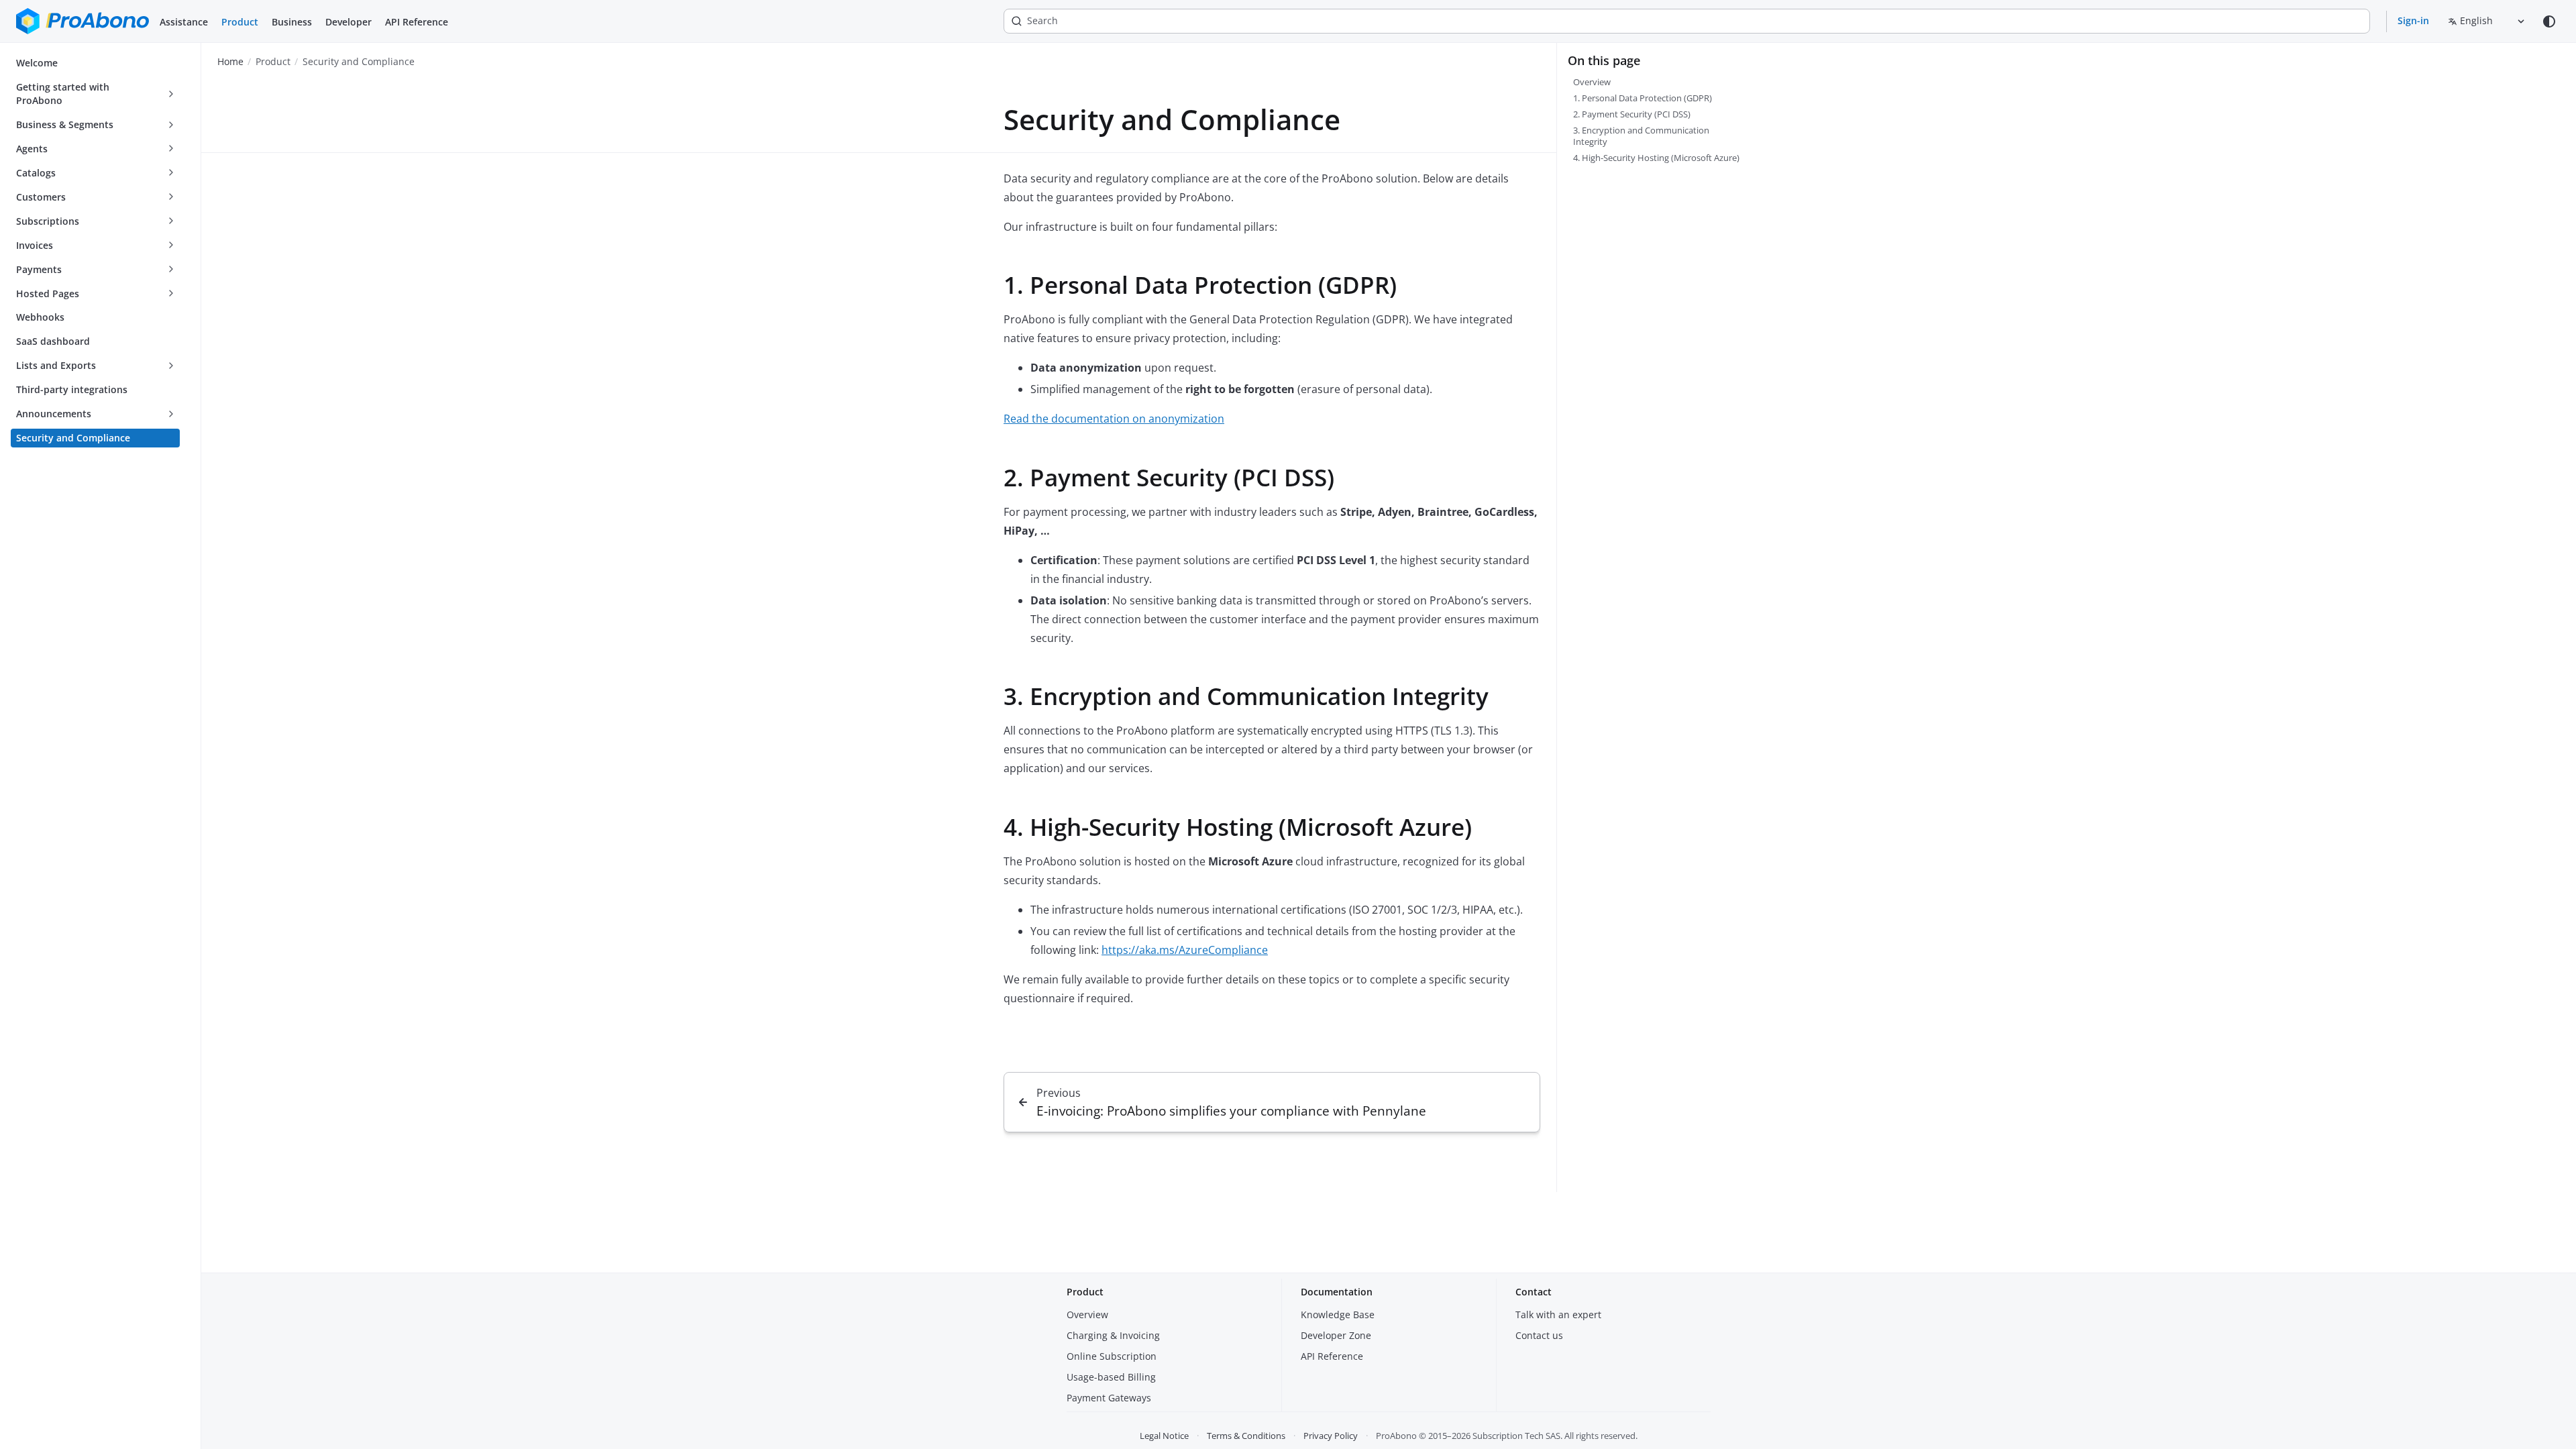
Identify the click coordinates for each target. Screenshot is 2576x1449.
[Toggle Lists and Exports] (171, 366)
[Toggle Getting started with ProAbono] (171, 94)
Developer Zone (1336, 1335)
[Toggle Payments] (171, 270)
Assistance (184, 22)
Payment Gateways (1109, 1398)
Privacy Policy (1331, 1436)
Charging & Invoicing (1113, 1335)
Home (230, 61)
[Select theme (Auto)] (2549, 21)
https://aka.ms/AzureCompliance (1185, 950)
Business (292, 22)
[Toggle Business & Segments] (171, 125)
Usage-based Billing (1111, 1377)
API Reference (417, 22)
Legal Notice (1164, 1436)
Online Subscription (1112, 1356)
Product (240, 22)
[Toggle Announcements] (171, 414)
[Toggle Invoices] (171, 246)
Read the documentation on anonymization (1114, 419)
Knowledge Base (1338, 1314)
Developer (348, 22)
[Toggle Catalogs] (171, 173)
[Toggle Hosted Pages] (171, 294)
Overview (1087, 1314)
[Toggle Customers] (171, 197)
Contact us (1539, 1335)
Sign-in (2413, 20)
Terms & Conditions (1246, 1436)
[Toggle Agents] (171, 149)
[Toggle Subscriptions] (171, 221)
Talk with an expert (1558, 1314)
